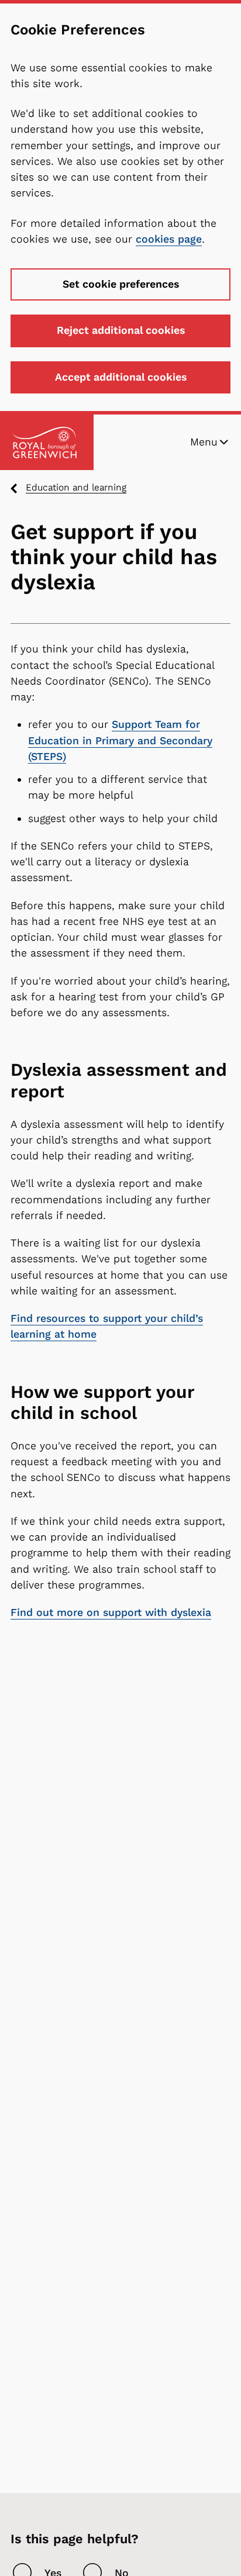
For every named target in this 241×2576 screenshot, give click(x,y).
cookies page (169, 239)
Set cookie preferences (121, 284)
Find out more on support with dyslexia (111, 1612)
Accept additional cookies (121, 377)
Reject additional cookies (121, 330)
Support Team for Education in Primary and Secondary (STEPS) (120, 740)
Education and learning (76, 487)
